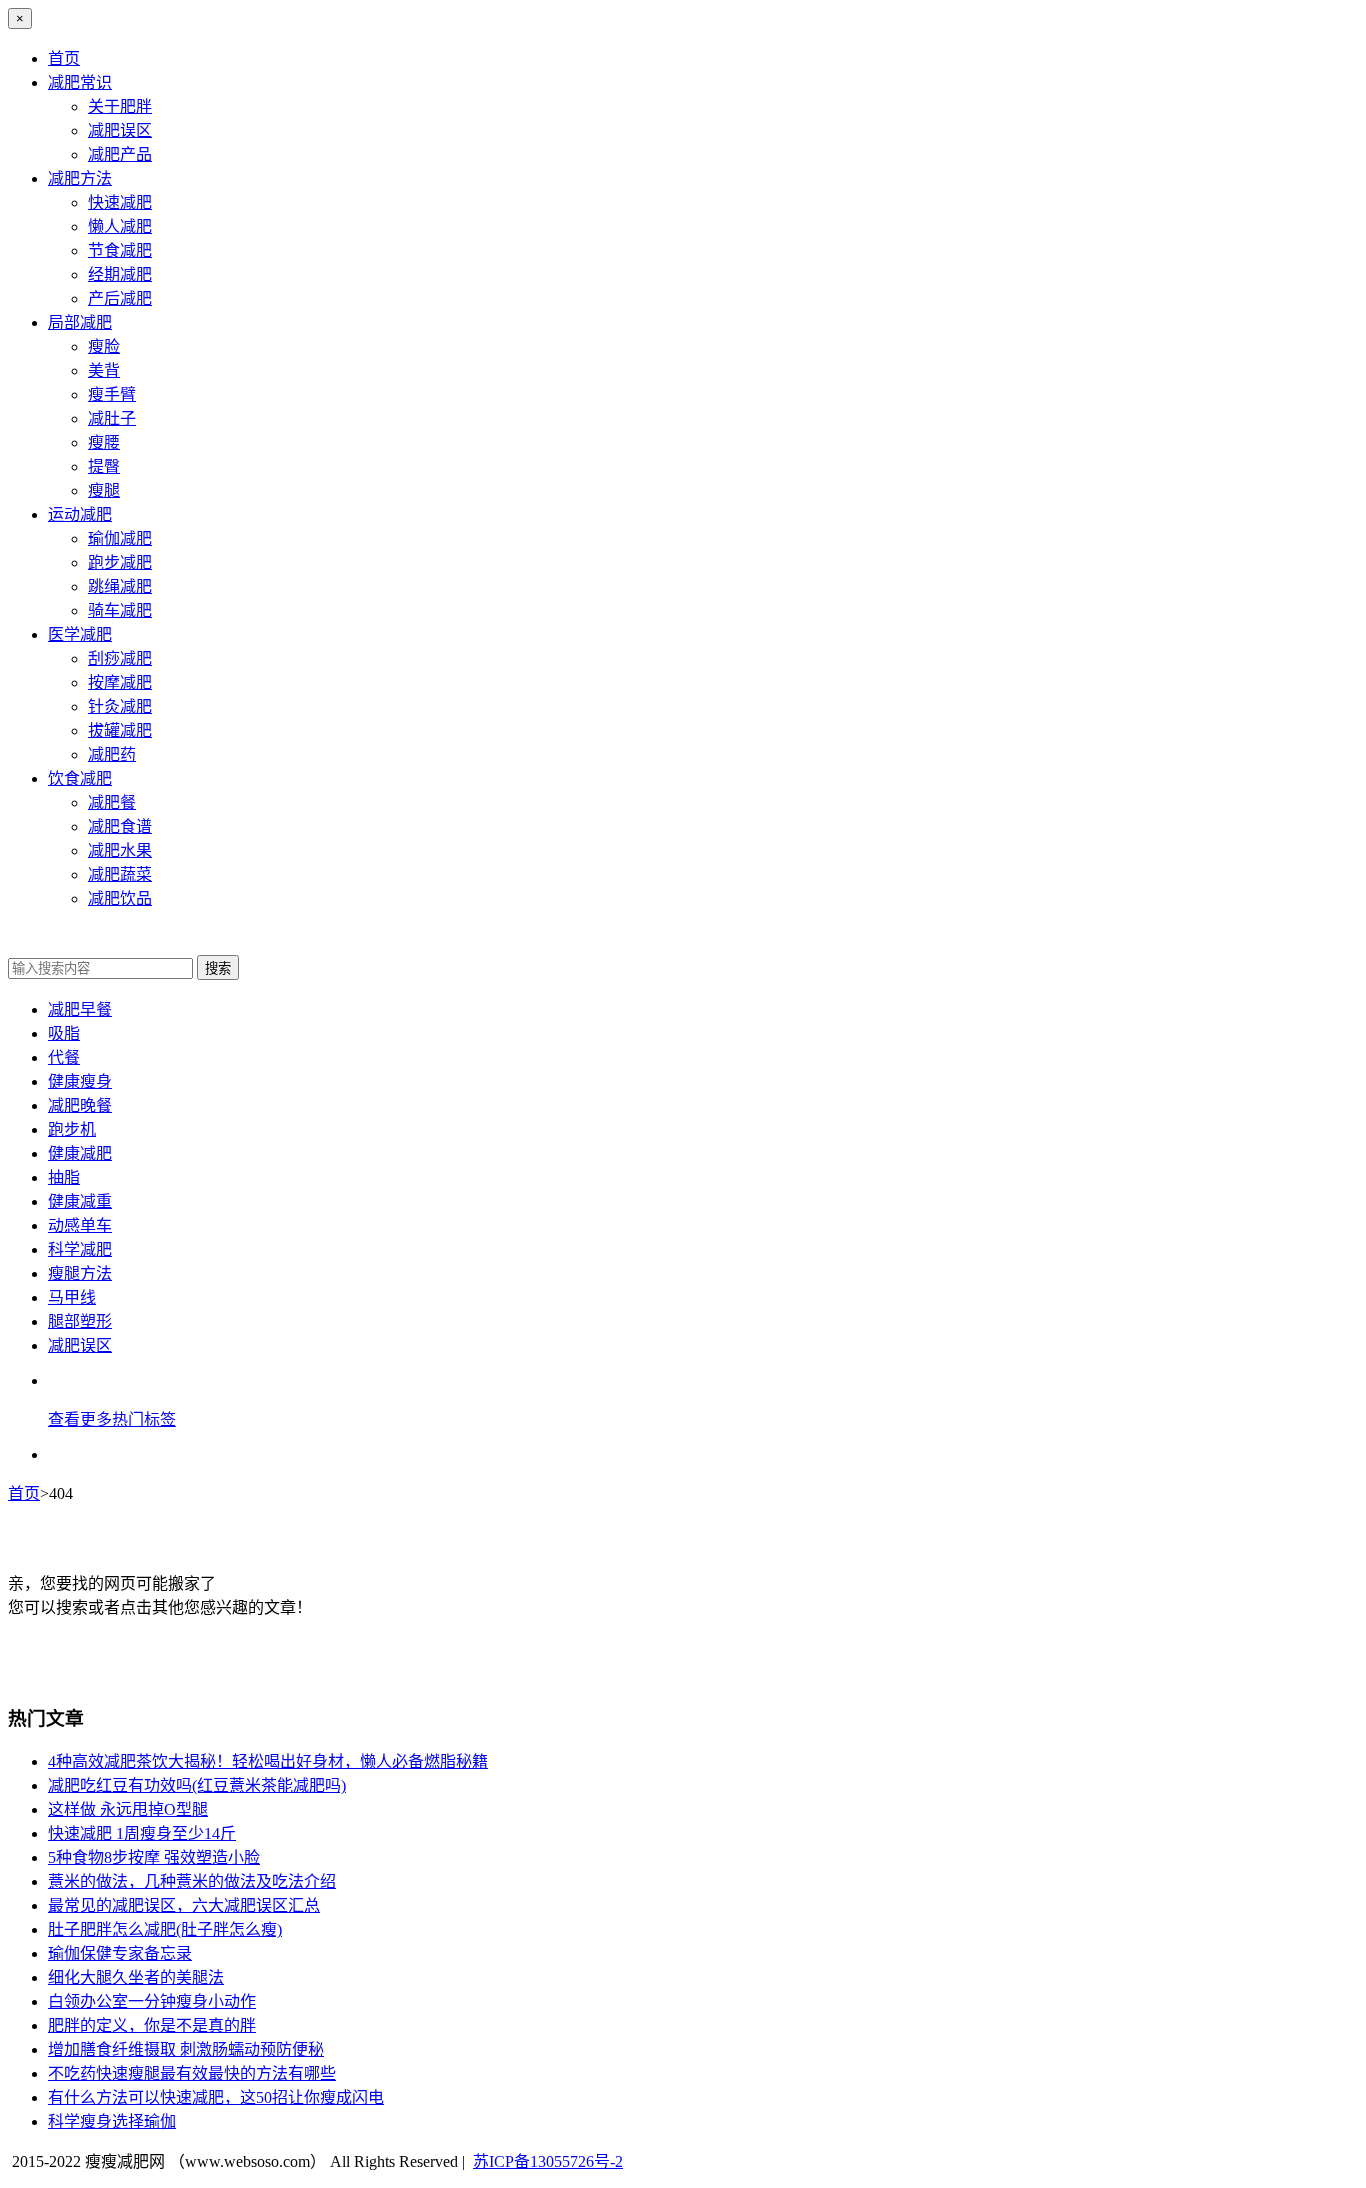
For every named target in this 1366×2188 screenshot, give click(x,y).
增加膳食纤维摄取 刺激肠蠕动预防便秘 (186, 2049)
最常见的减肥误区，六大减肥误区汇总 (184, 1905)
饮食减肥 (80, 778)
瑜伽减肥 (120, 538)
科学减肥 (80, 1249)
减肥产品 (120, 154)
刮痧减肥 (120, 658)
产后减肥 (120, 298)
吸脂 (64, 1033)
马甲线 (72, 1297)
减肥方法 (80, 178)
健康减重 (80, 1201)
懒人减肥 (120, 226)
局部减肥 (80, 322)
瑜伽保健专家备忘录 (120, 1953)
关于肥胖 (120, 106)
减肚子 (112, 418)
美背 (104, 370)
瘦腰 (104, 442)
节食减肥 (120, 250)
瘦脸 (104, 346)
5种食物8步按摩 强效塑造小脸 (154, 1857)
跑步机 (72, 1129)
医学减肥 (80, 634)
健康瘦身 (80, 1081)
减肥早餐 (80, 1009)
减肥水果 (120, 850)
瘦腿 (104, 490)
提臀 (104, 466)
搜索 (218, 968)
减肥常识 (80, 82)
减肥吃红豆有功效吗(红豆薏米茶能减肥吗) (197, 1785)
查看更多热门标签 (112, 1419)
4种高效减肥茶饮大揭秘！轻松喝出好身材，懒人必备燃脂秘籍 (268, 1761)
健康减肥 (80, 1153)
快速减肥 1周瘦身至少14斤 (142, 1833)
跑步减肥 (120, 562)
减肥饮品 (120, 898)
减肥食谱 (120, 826)
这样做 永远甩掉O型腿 (128, 1809)
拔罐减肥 (120, 730)
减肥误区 (120, 130)
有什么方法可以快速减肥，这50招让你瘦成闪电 (216, 2097)
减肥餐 (112, 802)
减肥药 (112, 754)
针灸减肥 (120, 706)
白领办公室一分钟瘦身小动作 (152, 2001)
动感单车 (80, 1225)
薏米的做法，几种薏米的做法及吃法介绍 (192, 1881)
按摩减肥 (120, 682)
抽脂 (64, 1177)
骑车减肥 (120, 610)
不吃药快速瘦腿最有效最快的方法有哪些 (192, 2073)
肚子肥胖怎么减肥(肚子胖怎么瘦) (165, 1929)
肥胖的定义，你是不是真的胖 (152, 2025)
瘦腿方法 (80, 1273)
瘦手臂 (112, 394)
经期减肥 (120, 274)
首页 (64, 58)
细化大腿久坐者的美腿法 (136, 1977)
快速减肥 (120, 202)
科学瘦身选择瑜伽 (112, 2121)
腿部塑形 (80, 1321)
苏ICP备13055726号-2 (548, 2161)
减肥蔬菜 (120, 874)
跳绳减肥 (120, 586)
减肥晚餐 (80, 1105)
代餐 (64, 1057)
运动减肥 (80, 514)
